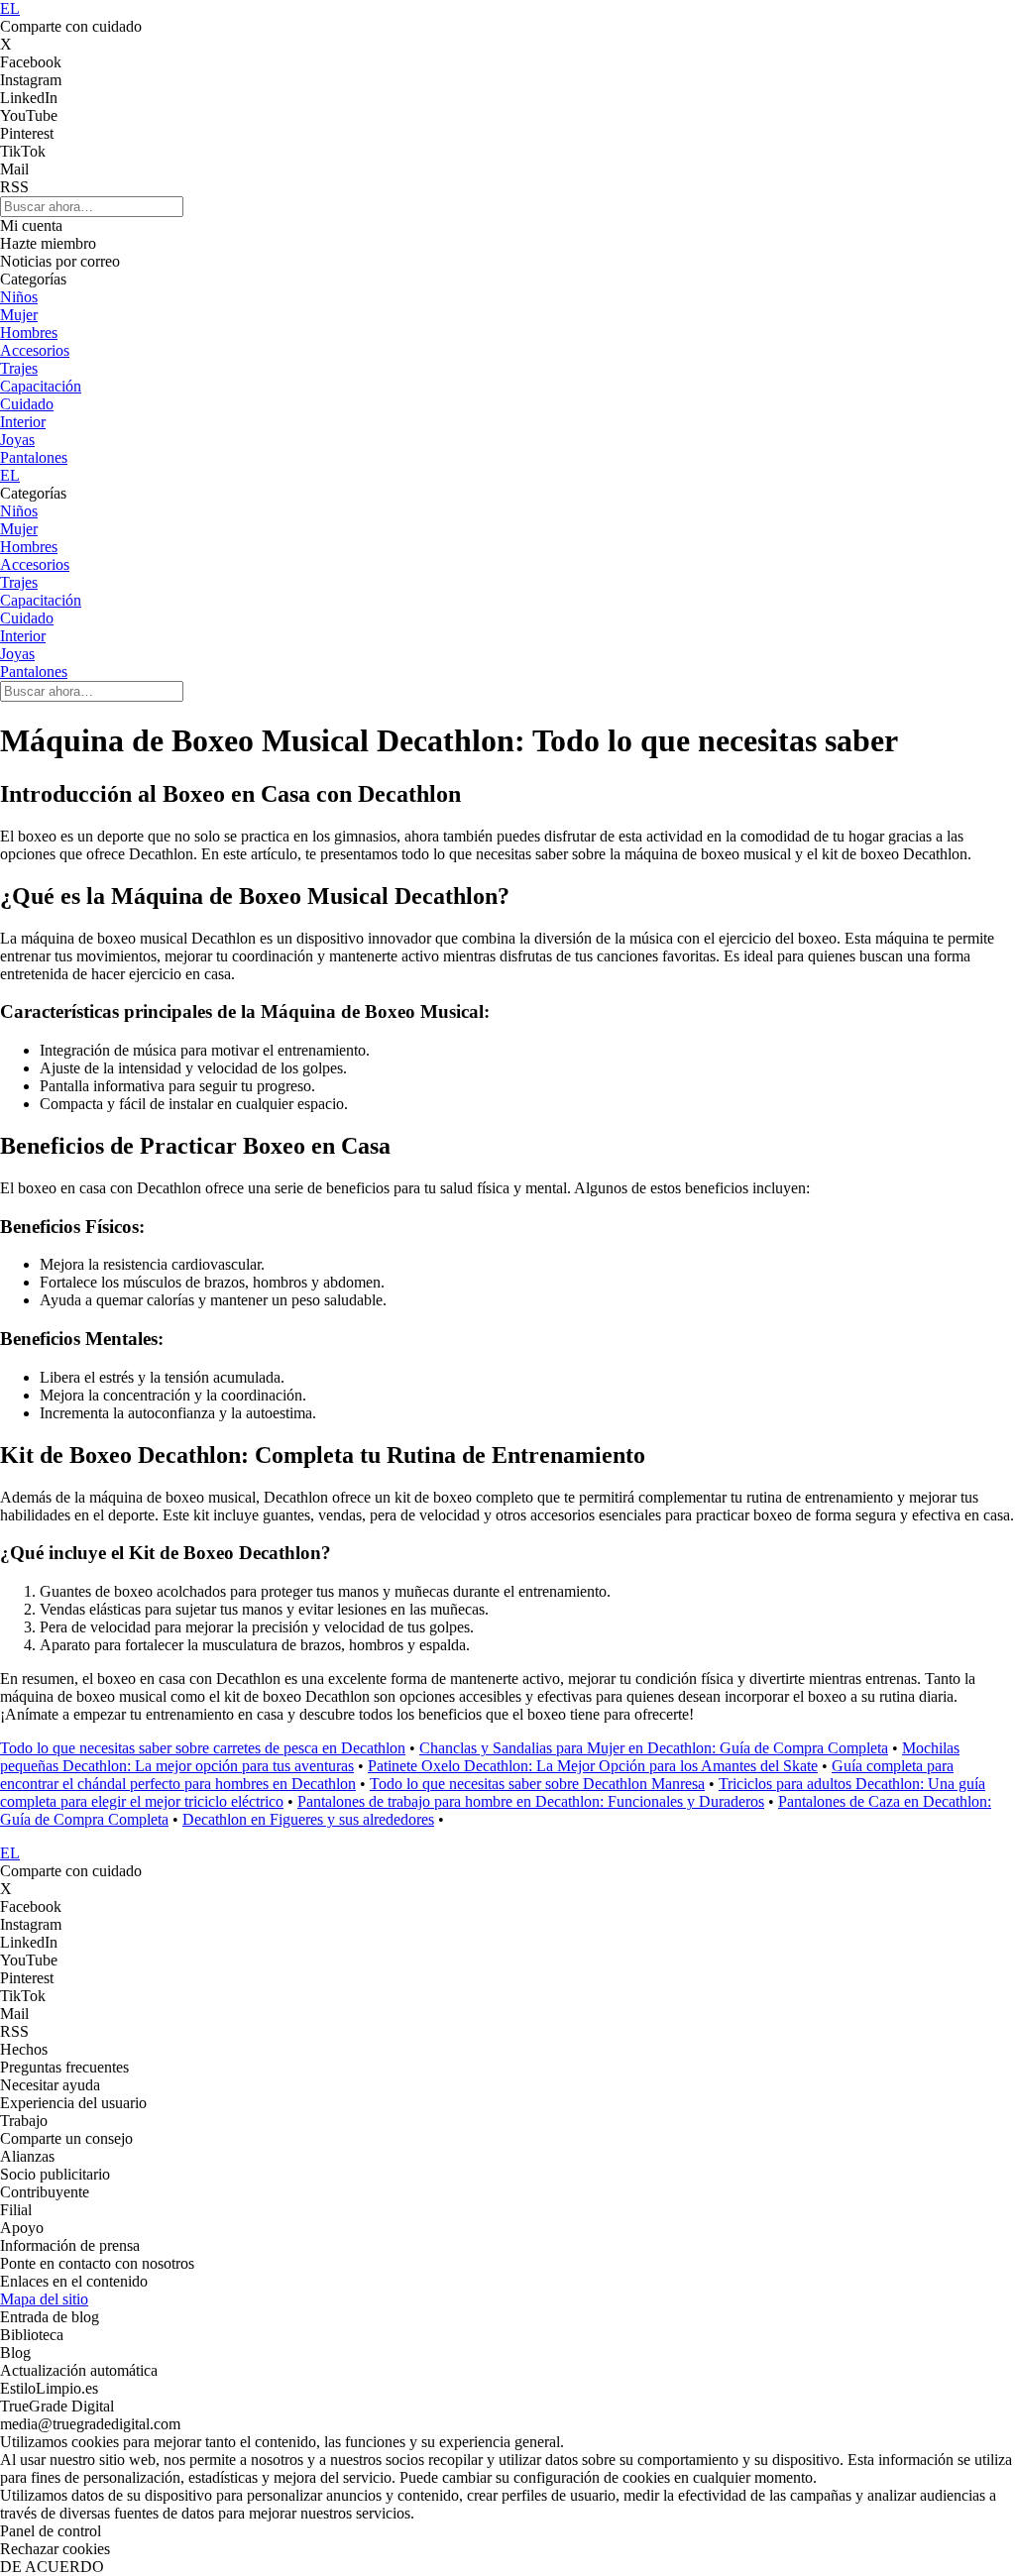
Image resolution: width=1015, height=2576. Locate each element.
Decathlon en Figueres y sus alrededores (308, 1819)
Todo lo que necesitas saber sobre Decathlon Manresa (537, 1784)
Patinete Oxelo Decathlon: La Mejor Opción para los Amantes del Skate (593, 1766)
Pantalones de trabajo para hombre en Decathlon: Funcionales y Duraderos (531, 1801)
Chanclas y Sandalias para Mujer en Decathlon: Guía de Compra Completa (654, 1748)
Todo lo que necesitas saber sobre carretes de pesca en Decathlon (203, 1748)
